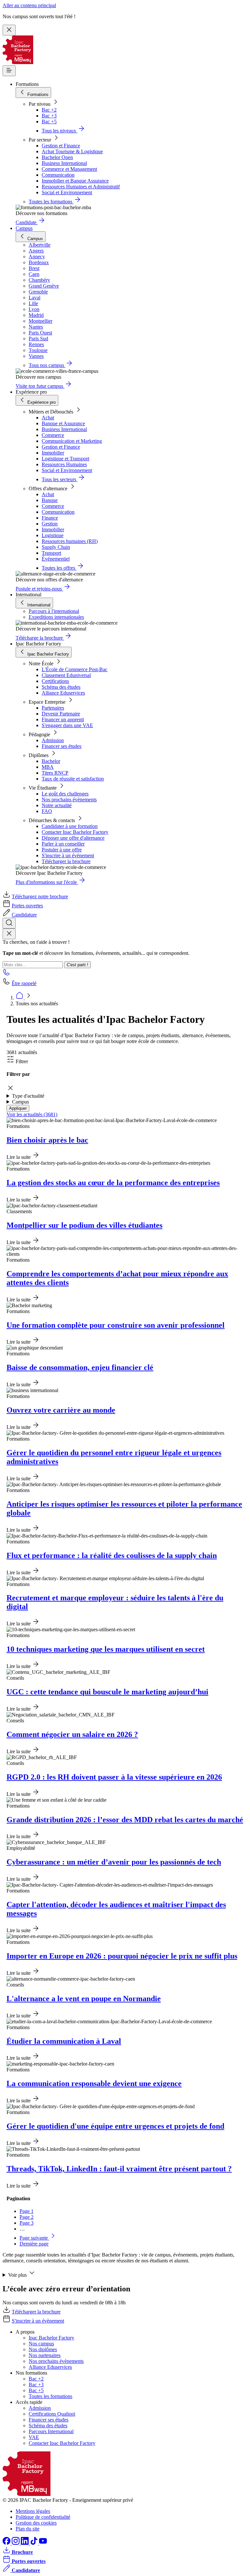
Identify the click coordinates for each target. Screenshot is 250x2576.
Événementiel (56, 559)
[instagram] (16, 2543)
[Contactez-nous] (7, 974)
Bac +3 (49, 116)
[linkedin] (25, 2543)
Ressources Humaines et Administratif (81, 187)
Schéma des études (61, 687)
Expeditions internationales (56, 617)
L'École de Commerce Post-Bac (75, 669)
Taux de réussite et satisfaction (73, 779)
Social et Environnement (67, 192)
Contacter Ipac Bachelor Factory (75, 832)
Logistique (53, 535)
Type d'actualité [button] (28, 1096)
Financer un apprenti (63, 719)
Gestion (50, 524)
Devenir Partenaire (61, 714)
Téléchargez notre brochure (40, 896)
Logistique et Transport (65, 459)
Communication (58, 175)
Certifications (55, 681)
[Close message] (9, 30)
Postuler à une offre (62, 850)
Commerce (53, 435)
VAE (34, 2437)
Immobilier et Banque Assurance (75, 181)
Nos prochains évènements (69, 800)
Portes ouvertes (27, 906)
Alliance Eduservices (63, 693)
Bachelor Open (57, 157)
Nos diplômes (43, 2349)
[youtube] (43, 2543)
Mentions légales (33, 2511)
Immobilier (53, 453)
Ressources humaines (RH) (70, 541)
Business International (64, 163)
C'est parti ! (77, 965)
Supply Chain (56, 547)
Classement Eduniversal (66, 675)
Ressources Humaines (64, 464)
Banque (50, 500)
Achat (48, 418)
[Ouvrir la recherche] (9, 923)
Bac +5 (49, 122)
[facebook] (7, 2543)
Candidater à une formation (70, 826)
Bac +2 (49, 110)
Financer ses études (62, 746)
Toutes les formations (50, 2396)
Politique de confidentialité (43, 2517)
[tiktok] (35, 2543)
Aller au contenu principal (29, 5)
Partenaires (53, 708)
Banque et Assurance (63, 423)
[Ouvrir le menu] (9, 71)
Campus (24, 228)
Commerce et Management (69, 169)
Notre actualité (57, 805)
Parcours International (51, 2431)
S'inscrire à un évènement (68, 855)
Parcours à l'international (54, 611)
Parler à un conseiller (63, 844)
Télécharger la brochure (66, 861)
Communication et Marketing (72, 441)
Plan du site (28, 2529)
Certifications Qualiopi (52, 2414)
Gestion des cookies (36, 2523)
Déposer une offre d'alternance (73, 838)
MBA (48, 767)
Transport (51, 553)
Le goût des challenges (65, 794)
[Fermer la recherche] (9, 934)
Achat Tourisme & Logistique (72, 151)
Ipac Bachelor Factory (51, 2338)
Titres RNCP (55, 773)
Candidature (24, 915)
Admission (53, 740)
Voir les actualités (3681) (32, 1114)
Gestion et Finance (61, 146)
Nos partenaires (45, 2355)
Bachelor (51, 761)
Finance (50, 518)
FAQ (47, 811)
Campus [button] (21, 1102)
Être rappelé (24, 983)
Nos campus (41, 2344)
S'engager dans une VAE (67, 725)
